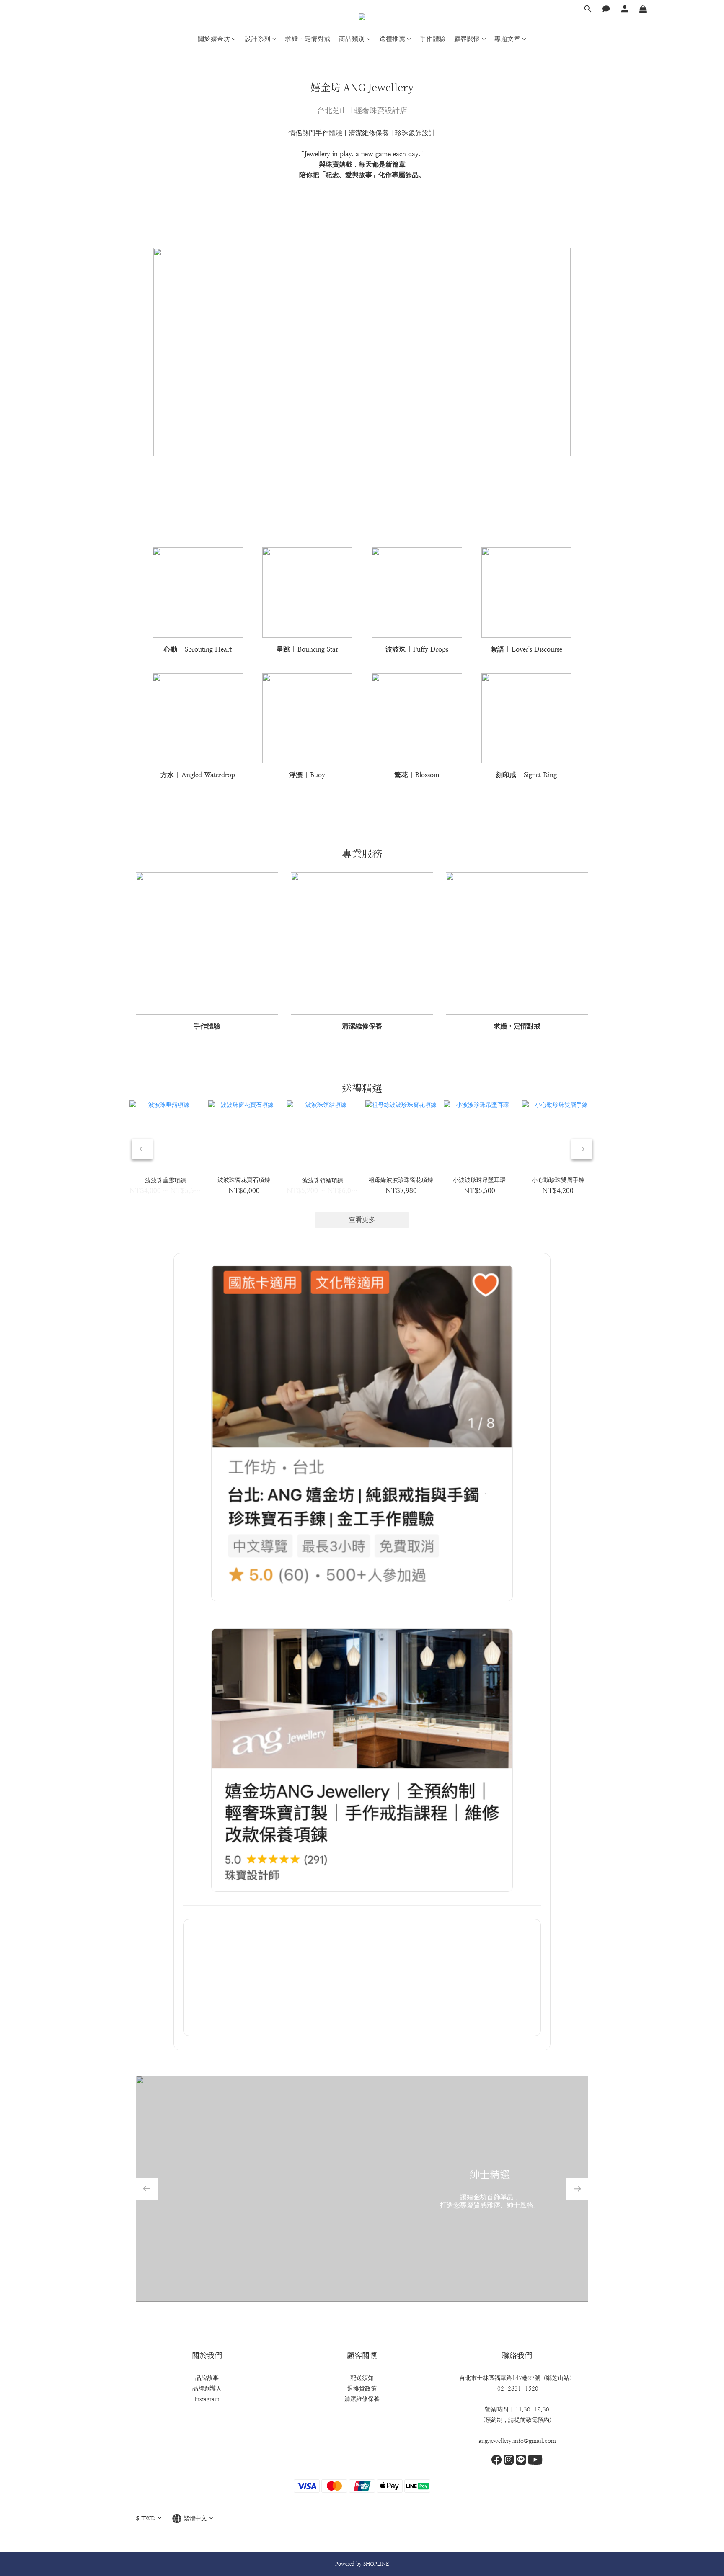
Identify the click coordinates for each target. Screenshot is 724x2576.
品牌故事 (207, 2378)
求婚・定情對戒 (308, 39)
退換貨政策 (362, 2388)
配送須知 (362, 2378)
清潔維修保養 (362, 2399)
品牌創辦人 (207, 2388)
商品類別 (352, 39)
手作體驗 (433, 39)
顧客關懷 (467, 39)
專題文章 (507, 39)
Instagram (207, 2399)
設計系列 (258, 39)
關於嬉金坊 (214, 39)
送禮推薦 (392, 39)
